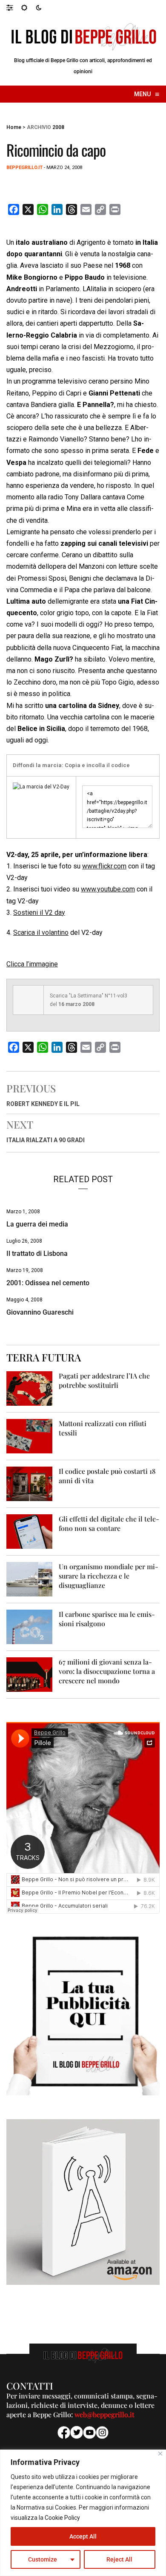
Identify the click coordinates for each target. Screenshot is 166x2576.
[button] (14, 7)
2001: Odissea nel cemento (48, 1283)
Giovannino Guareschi (40, 1312)
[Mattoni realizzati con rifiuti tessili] (29, 1436)
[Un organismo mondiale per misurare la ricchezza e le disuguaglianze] (29, 1579)
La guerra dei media (37, 1224)
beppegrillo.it (24, 168)
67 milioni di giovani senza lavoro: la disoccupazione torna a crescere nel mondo (107, 1671)
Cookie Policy (62, 2518)
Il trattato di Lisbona (37, 1254)
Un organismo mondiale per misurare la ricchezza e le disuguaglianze (109, 1576)
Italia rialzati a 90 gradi (46, 1140)
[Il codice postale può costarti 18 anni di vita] (29, 1483)
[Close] (160, 2454)
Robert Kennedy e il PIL (43, 1104)
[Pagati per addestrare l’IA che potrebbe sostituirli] (29, 1388)
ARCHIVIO (39, 127)
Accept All (83, 2536)
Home (14, 127)
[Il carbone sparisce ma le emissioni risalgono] (29, 1626)
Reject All (119, 2559)
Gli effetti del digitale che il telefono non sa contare (109, 1523)
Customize (43, 2559)
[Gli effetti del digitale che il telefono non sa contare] (29, 1531)
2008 (58, 127)
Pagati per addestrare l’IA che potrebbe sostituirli (104, 1380)
